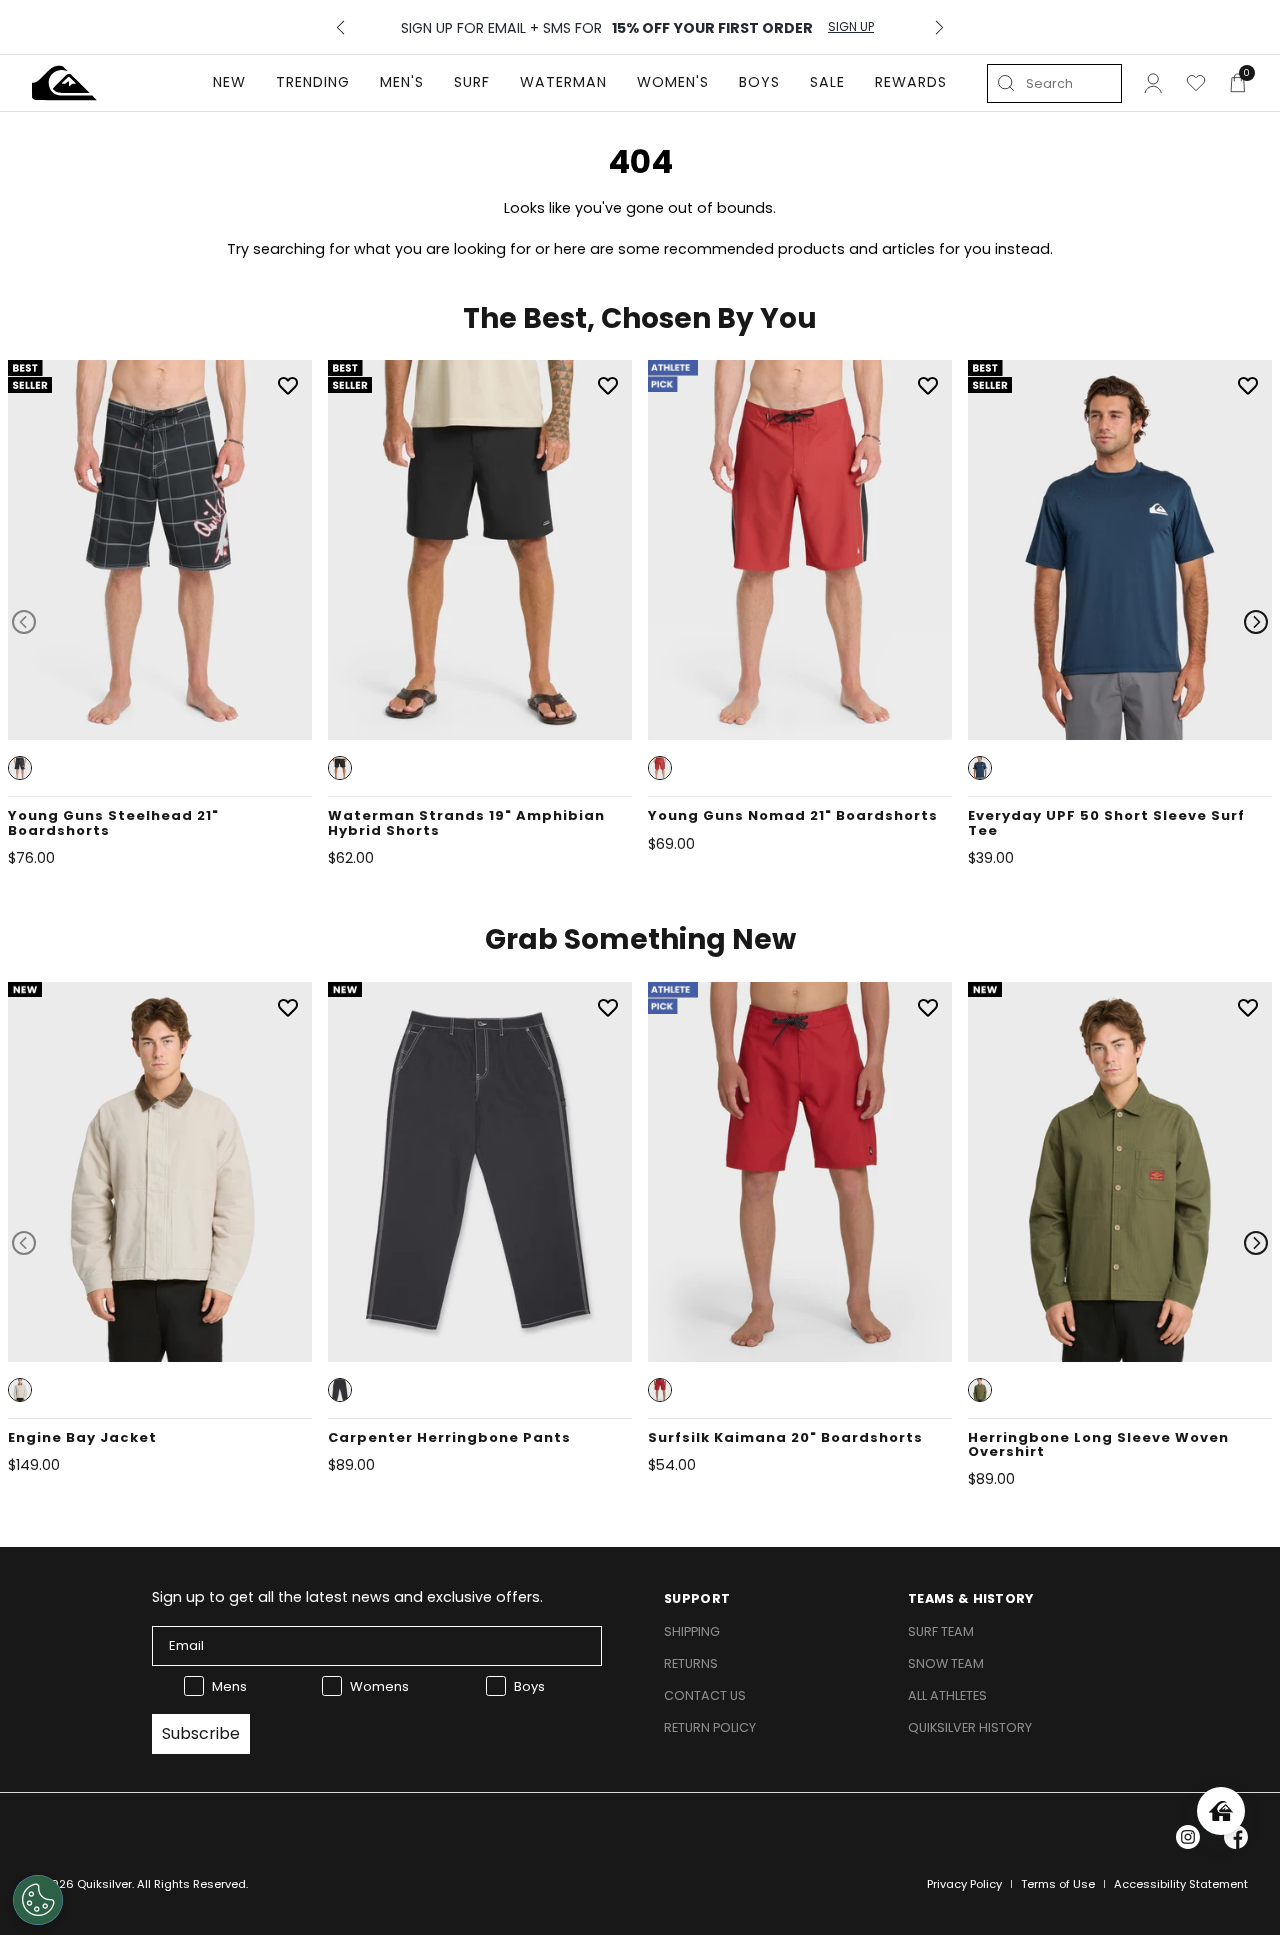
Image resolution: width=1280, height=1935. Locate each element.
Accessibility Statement (1181, 1884)
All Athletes (947, 1695)
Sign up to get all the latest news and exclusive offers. (347, 1597)
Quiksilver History (970, 1727)
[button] (20, 768)
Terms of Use (1058, 1884)
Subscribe (201, 1733)
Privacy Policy (964, 1884)
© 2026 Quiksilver (82, 1884)
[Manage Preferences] (38, 1900)
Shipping (692, 1631)
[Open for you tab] (1221, 1811)
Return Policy (710, 1727)
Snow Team (946, 1663)
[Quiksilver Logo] (64, 83)
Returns (691, 1663)
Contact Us (705, 1695)
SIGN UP (851, 27)
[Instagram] (1188, 1837)
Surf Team (941, 1631)
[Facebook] (1236, 1837)
